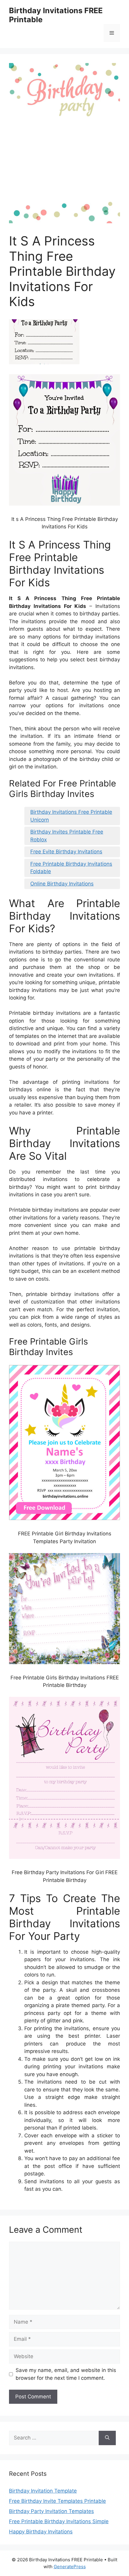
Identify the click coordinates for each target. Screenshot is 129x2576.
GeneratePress (70, 2567)
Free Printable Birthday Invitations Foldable (71, 868)
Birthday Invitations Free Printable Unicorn (71, 816)
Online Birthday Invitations (62, 884)
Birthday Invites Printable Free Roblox (67, 836)
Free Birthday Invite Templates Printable (57, 2501)
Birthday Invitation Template (43, 2491)
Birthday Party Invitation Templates (51, 2511)
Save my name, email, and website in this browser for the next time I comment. (66, 2374)
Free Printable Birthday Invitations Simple (59, 2521)
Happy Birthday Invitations (41, 2532)
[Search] (107, 2438)
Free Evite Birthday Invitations (66, 852)
